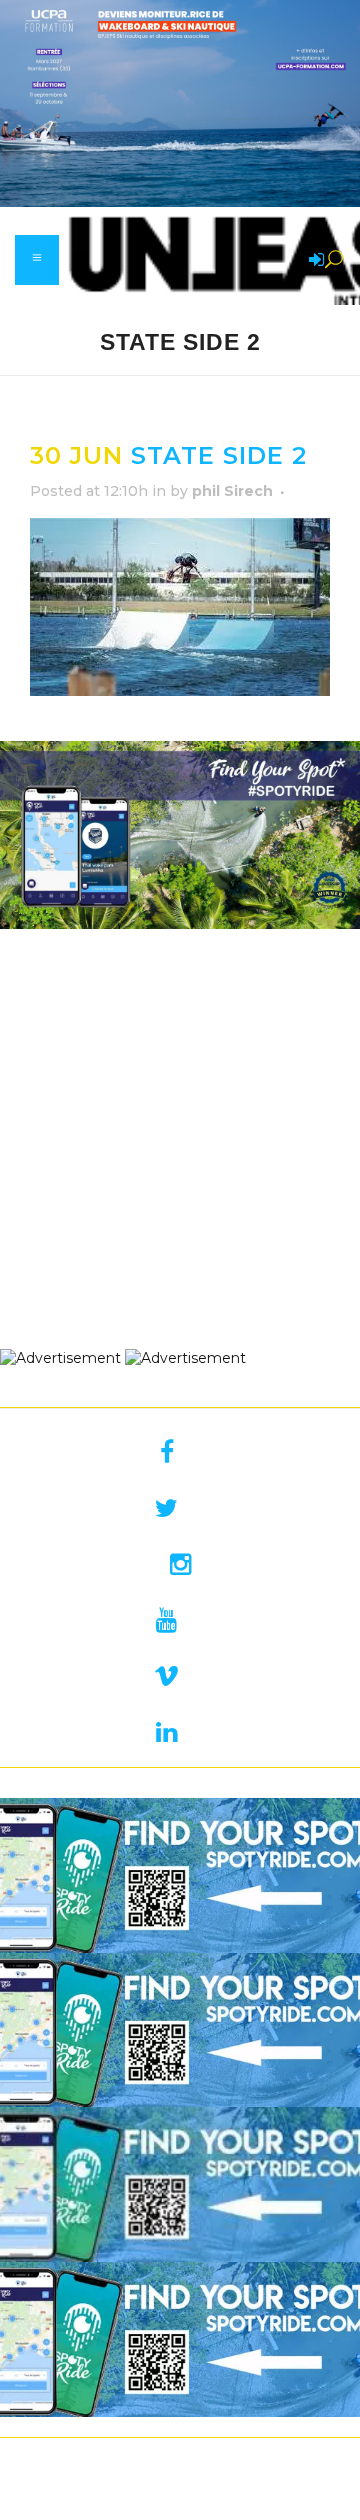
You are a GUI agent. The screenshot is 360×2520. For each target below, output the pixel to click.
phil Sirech (232, 491)
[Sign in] (313, 261)
